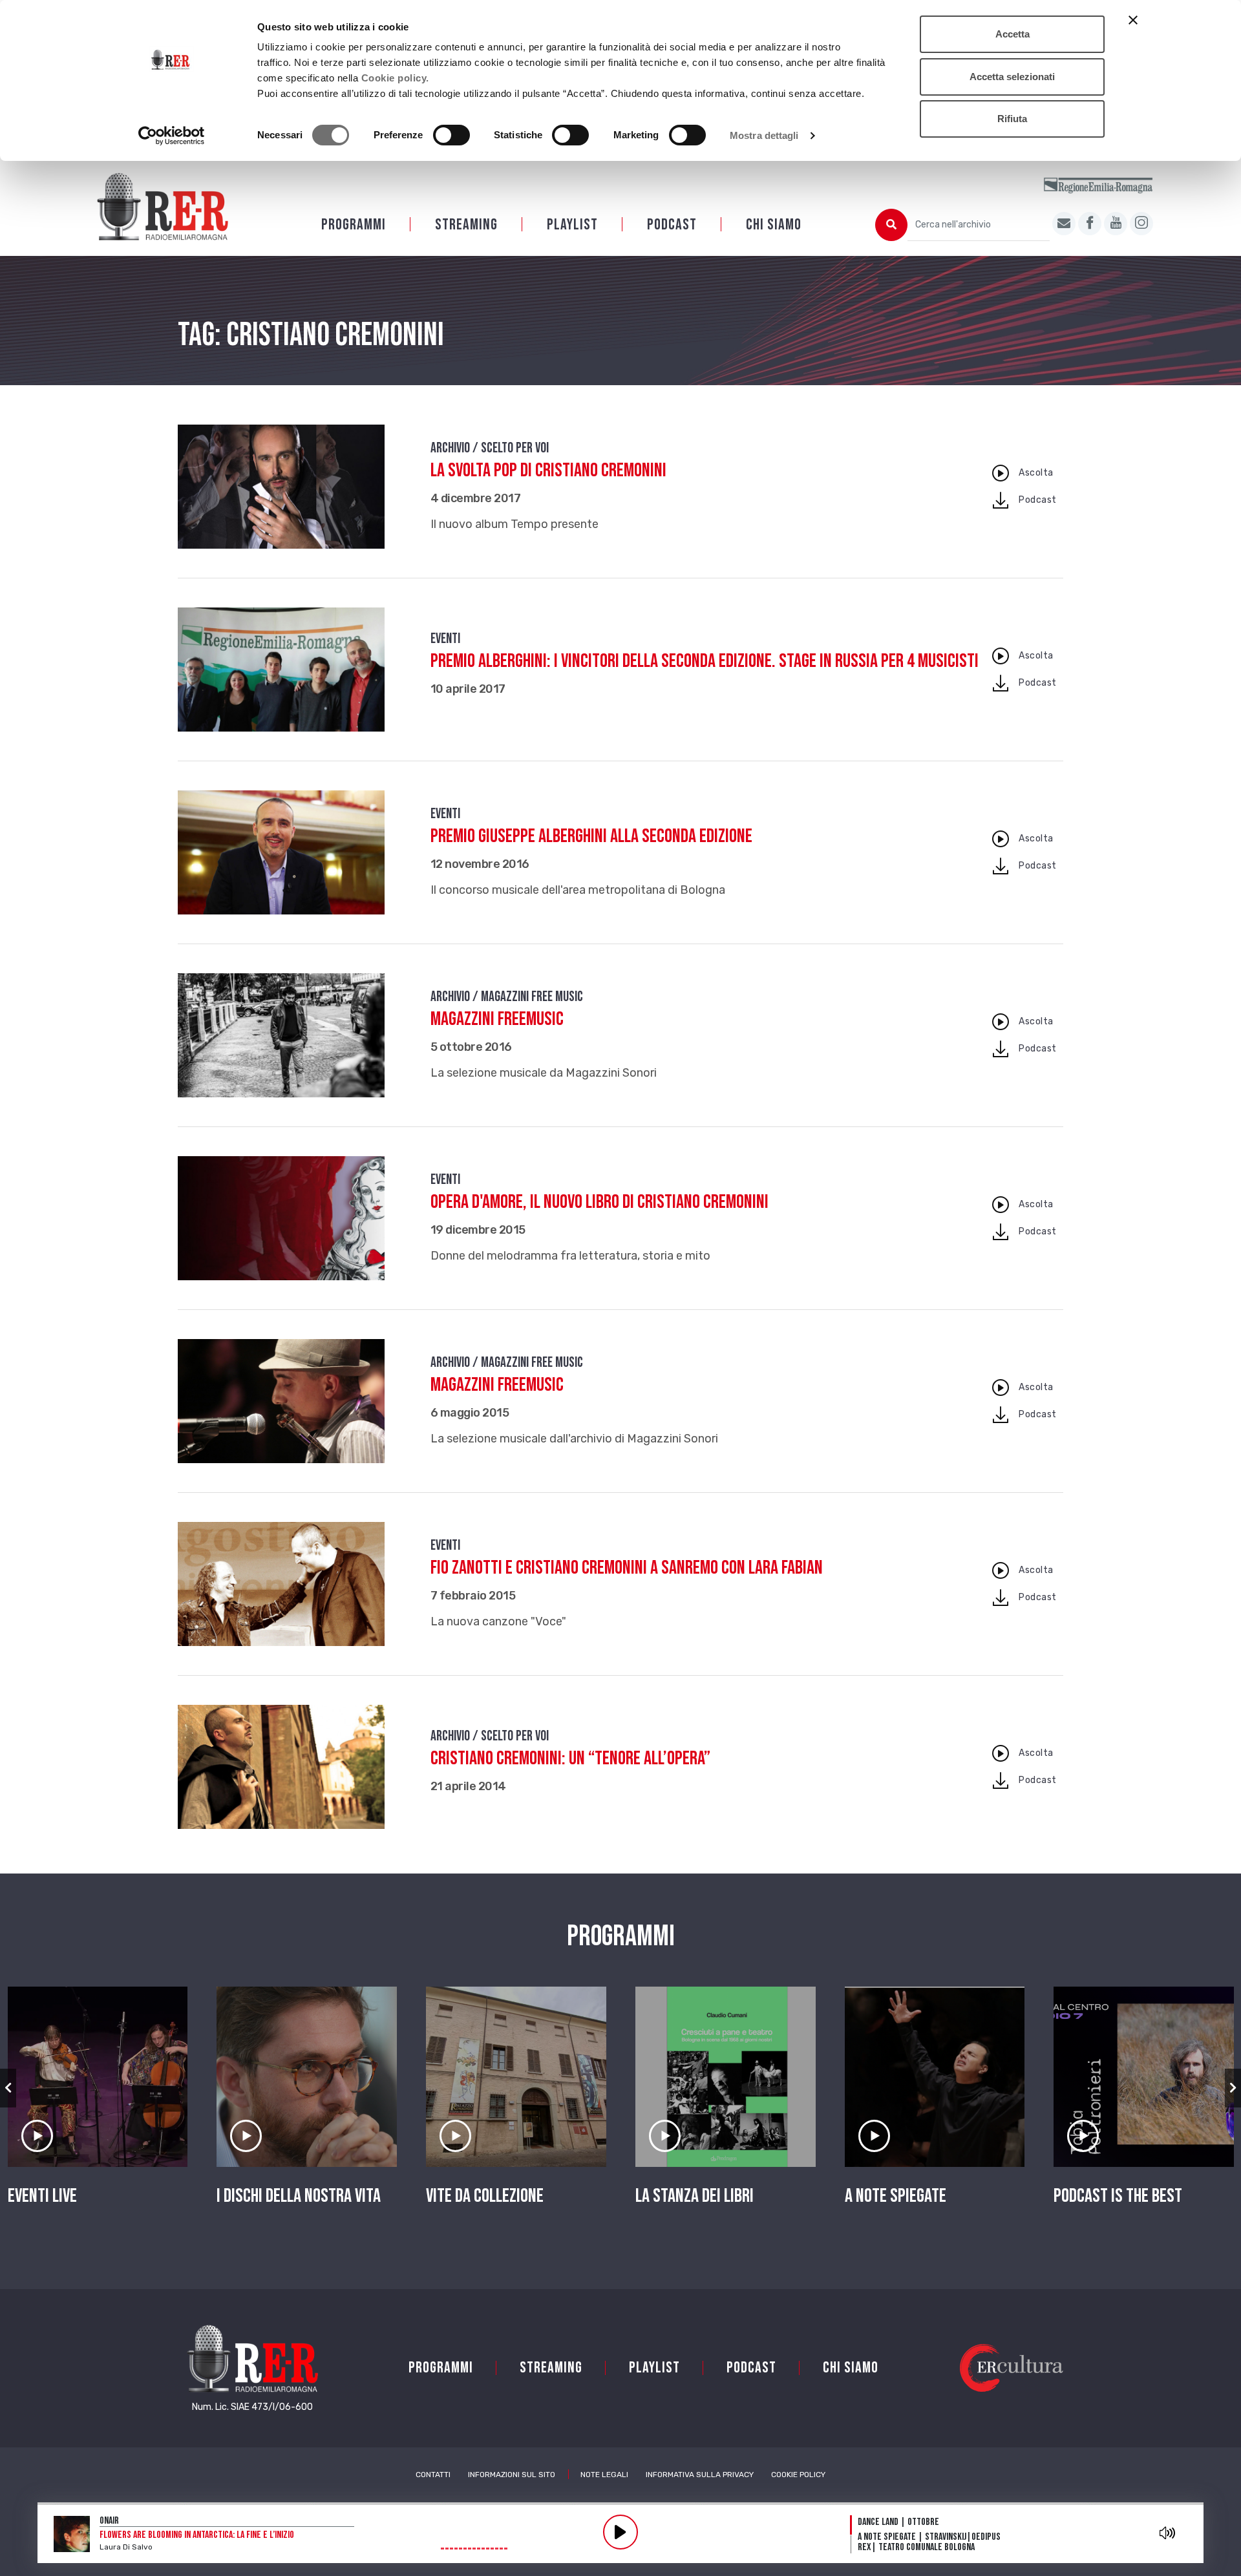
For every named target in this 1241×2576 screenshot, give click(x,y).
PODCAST (672, 225)
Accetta (1013, 34)
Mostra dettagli (764, 135)
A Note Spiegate (896, 2196)
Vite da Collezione (485, 2196)
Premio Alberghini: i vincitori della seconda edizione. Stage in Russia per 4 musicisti (705, 661)
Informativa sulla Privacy (700, 2475)
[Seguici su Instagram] (1141, 224)
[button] (8, 2088)
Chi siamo (774, 225)
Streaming (466, 225)
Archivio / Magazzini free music (507, 997)
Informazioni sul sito (512, 2475)
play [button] (620, 2532)
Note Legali (604, 2475)
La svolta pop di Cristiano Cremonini (548, 470)
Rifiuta (1012, 119)
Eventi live (42, 2196)
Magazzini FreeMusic (497, 1019)
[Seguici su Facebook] (1090, 224)
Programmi (354, 225)
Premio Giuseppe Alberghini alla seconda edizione (591, 836)
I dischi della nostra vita (299, 2196)
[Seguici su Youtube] (1116, 224)
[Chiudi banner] (1133, 20)
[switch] (451, 135)
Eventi (445, 639)
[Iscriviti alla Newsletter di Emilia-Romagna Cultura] (1064, 224)
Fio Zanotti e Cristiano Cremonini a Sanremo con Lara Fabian (627, 1568)
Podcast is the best (1118, 2196)
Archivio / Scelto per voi (490, 448)
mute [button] (1167, 2533)
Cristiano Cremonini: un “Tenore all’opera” (570, 1758)
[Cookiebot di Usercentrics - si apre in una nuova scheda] (172, 136)
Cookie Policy (798, 2475)
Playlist (572, 225)
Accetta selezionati (1012, 77)
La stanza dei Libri (695, 2196)
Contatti (433, 2475)
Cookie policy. (395, 78)
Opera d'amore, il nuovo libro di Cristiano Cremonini (599, 1202)
